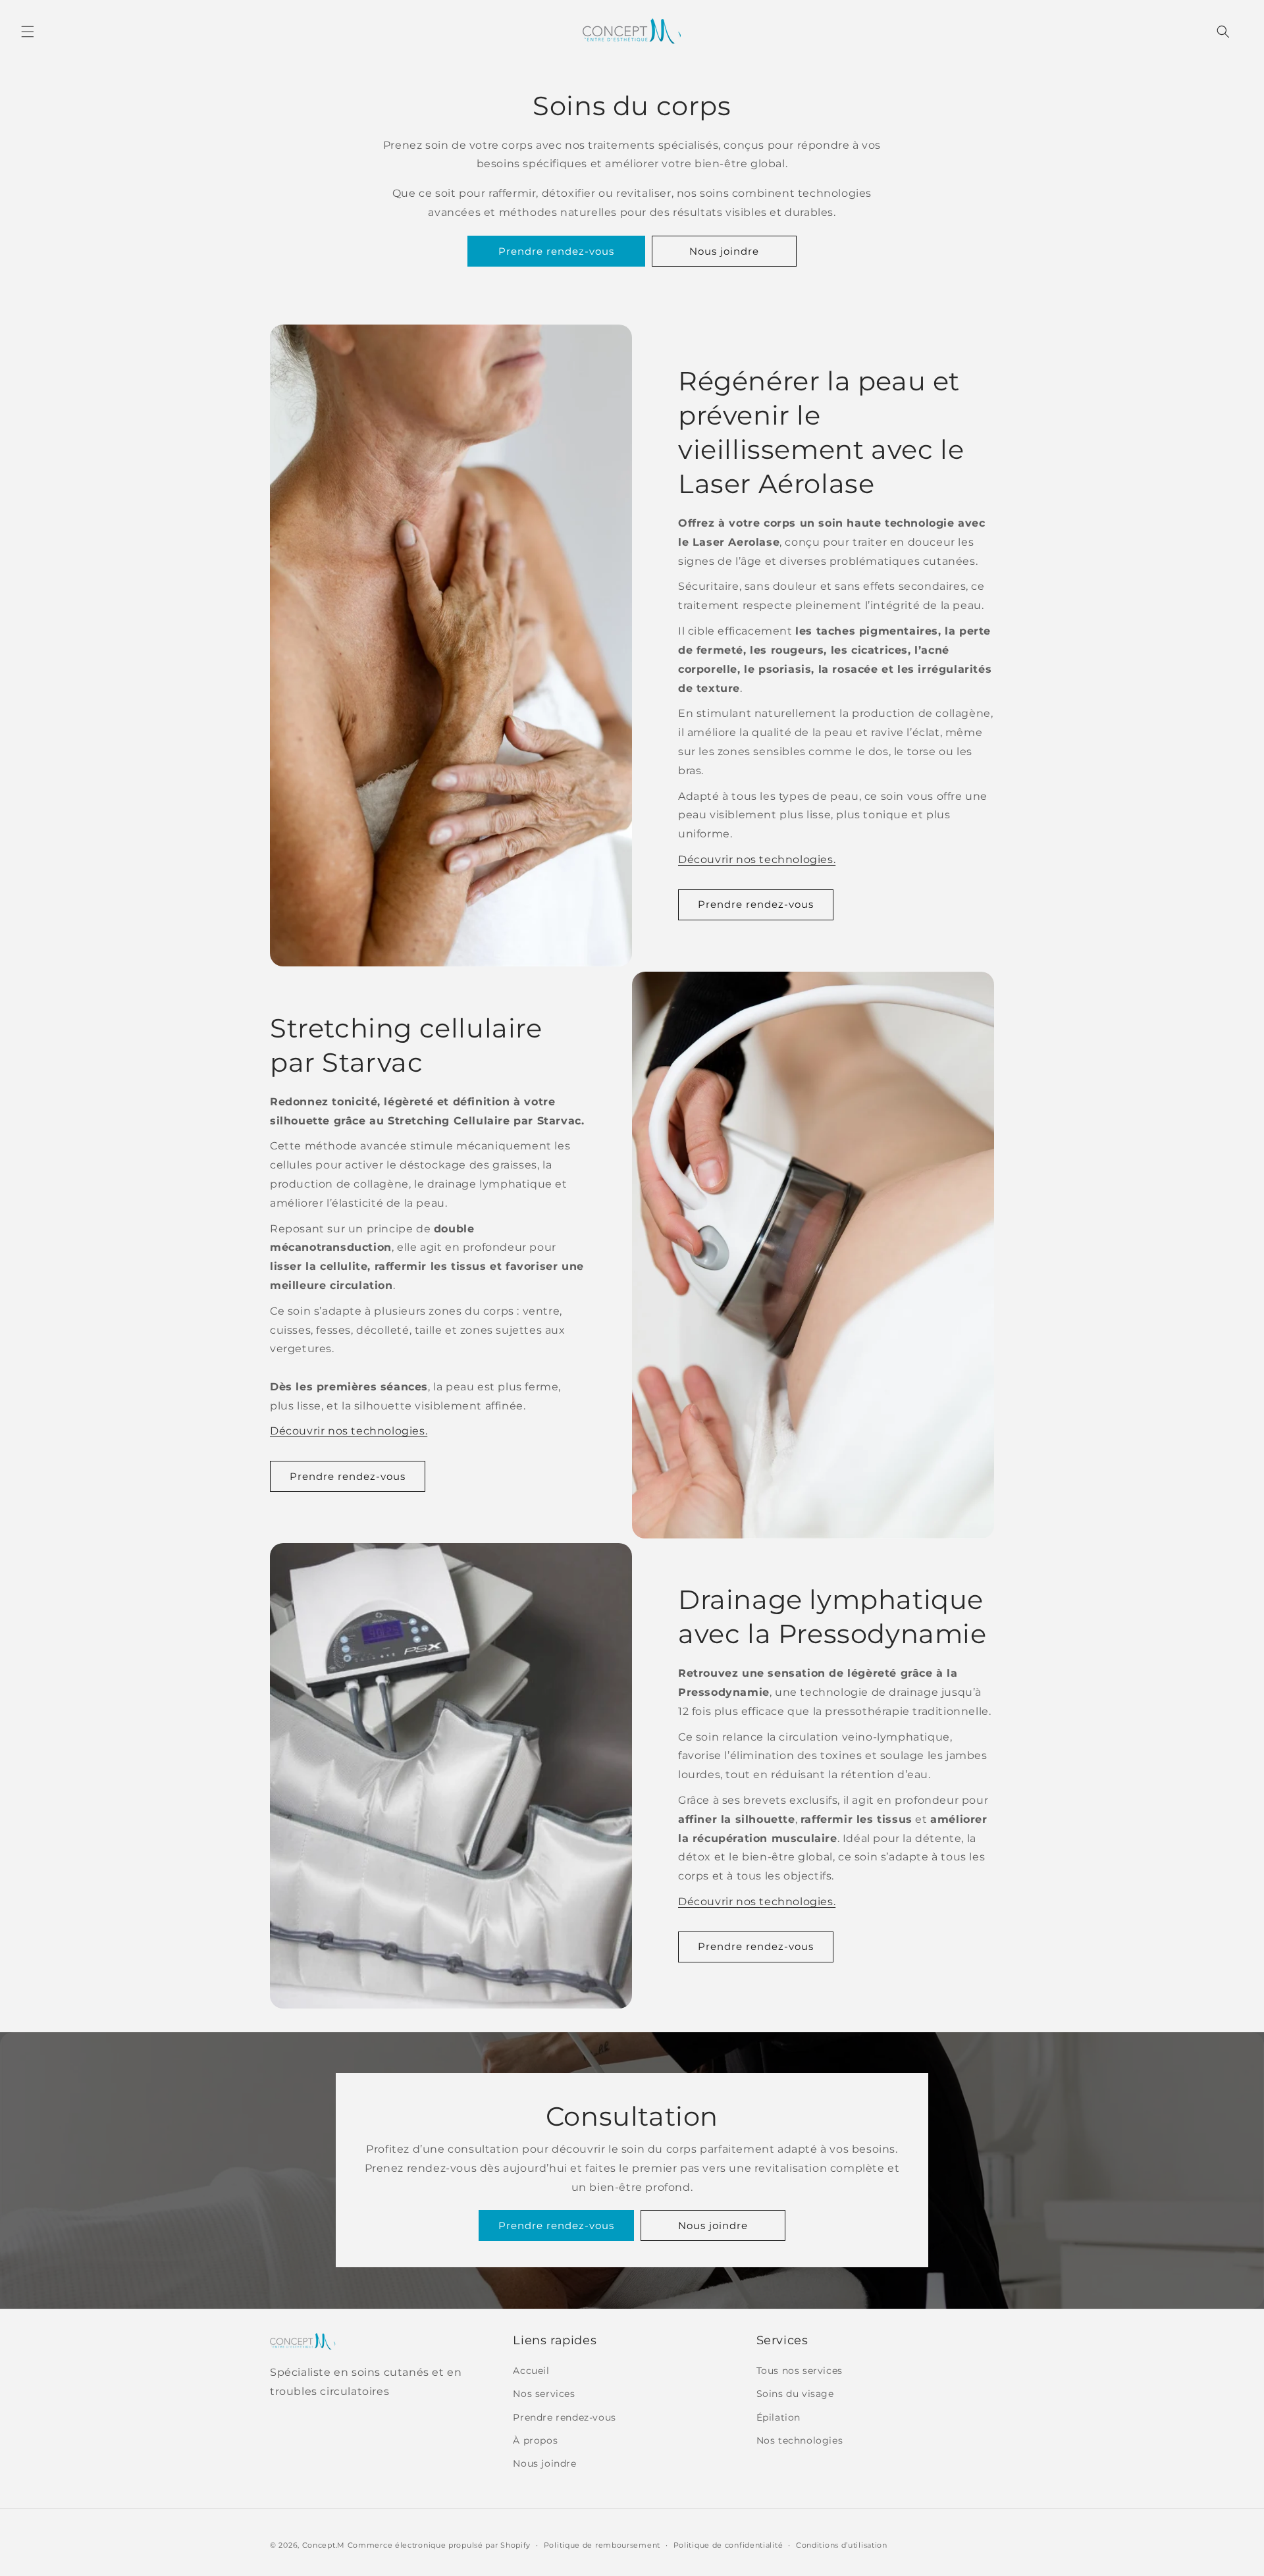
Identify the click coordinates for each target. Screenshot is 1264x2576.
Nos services (544, 2394)
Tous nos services (800, 2371)
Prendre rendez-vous (556, 251)
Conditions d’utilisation (842, 2545)
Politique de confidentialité (728, 2545)
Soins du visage (795, 2394)
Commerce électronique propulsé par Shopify (439, 2545)
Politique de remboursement (602, 2545)
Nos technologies (800, 2440)
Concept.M (324, 2545)
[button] (28, 32)
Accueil (531, 2371)
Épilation (778, 2417)
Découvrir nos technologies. (757, 859)
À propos (535, 2440)
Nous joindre (724, 251)
